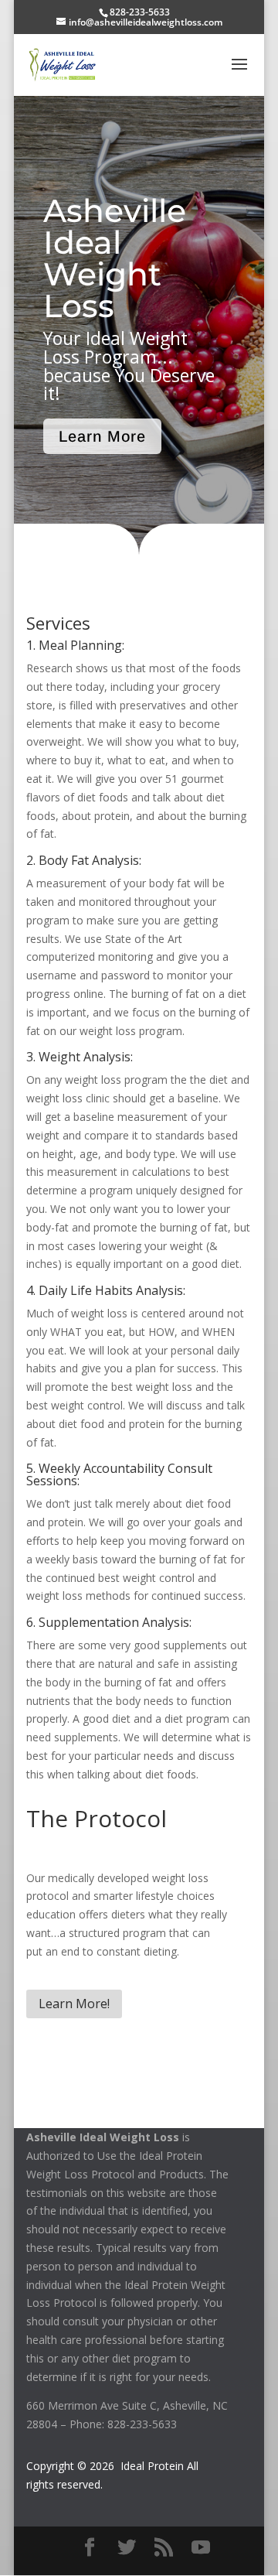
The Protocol (97, 1818)
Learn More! (74, 2004)
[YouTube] (201, 2548)
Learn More (102, 436)
